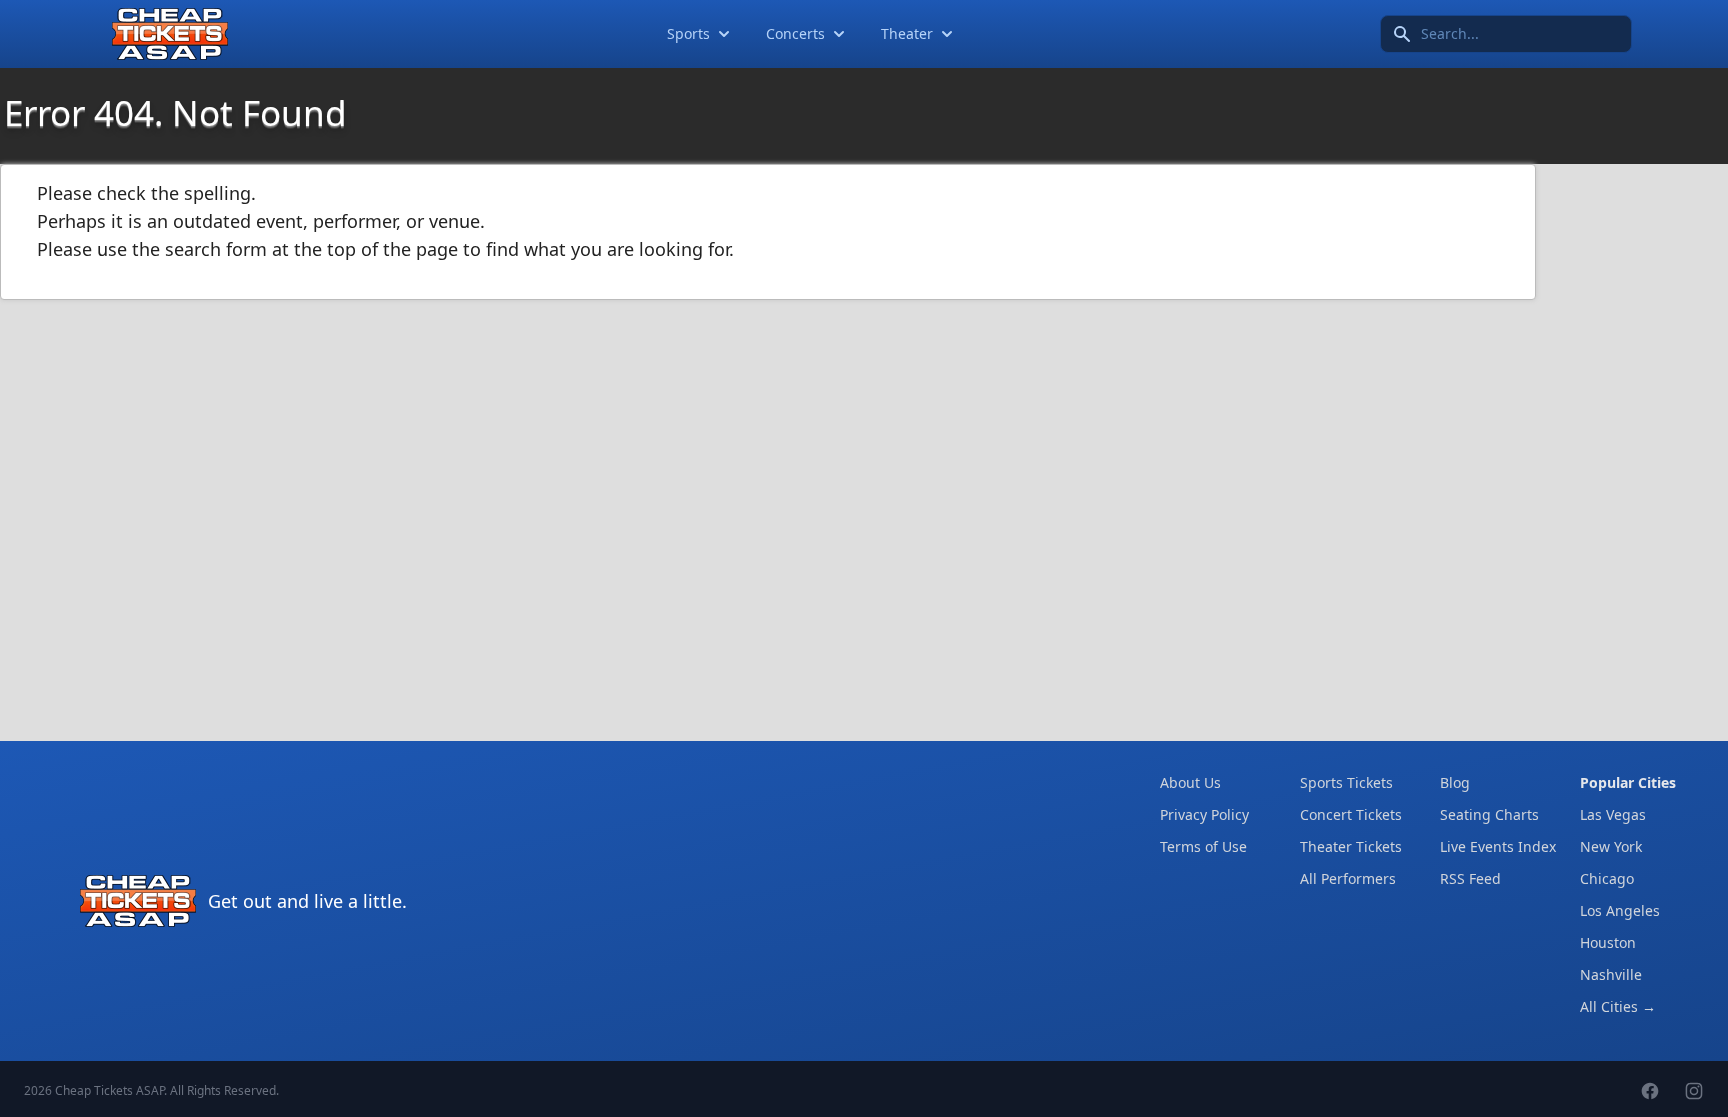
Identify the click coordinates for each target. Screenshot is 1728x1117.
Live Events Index (1498, 846)
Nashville (1611, 974)
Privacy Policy (1204, 814)
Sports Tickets (1346, 782)
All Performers (1348, 878)
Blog (1455, 782)
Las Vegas (1613, 814)
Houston (1608, 942)
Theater (907, 33)
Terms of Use (1203, 846)
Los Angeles (1620, 910)
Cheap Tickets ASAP (109, 1090)
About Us (1190, 782)
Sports (688, 33)
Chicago (1607, 878)
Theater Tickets (1351, 846)
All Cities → (1618, 1006)
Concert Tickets (1351, 814)
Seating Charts (1489, 814)
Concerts (795, 33)
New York (1611, 846)
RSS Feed (1470, 878)
